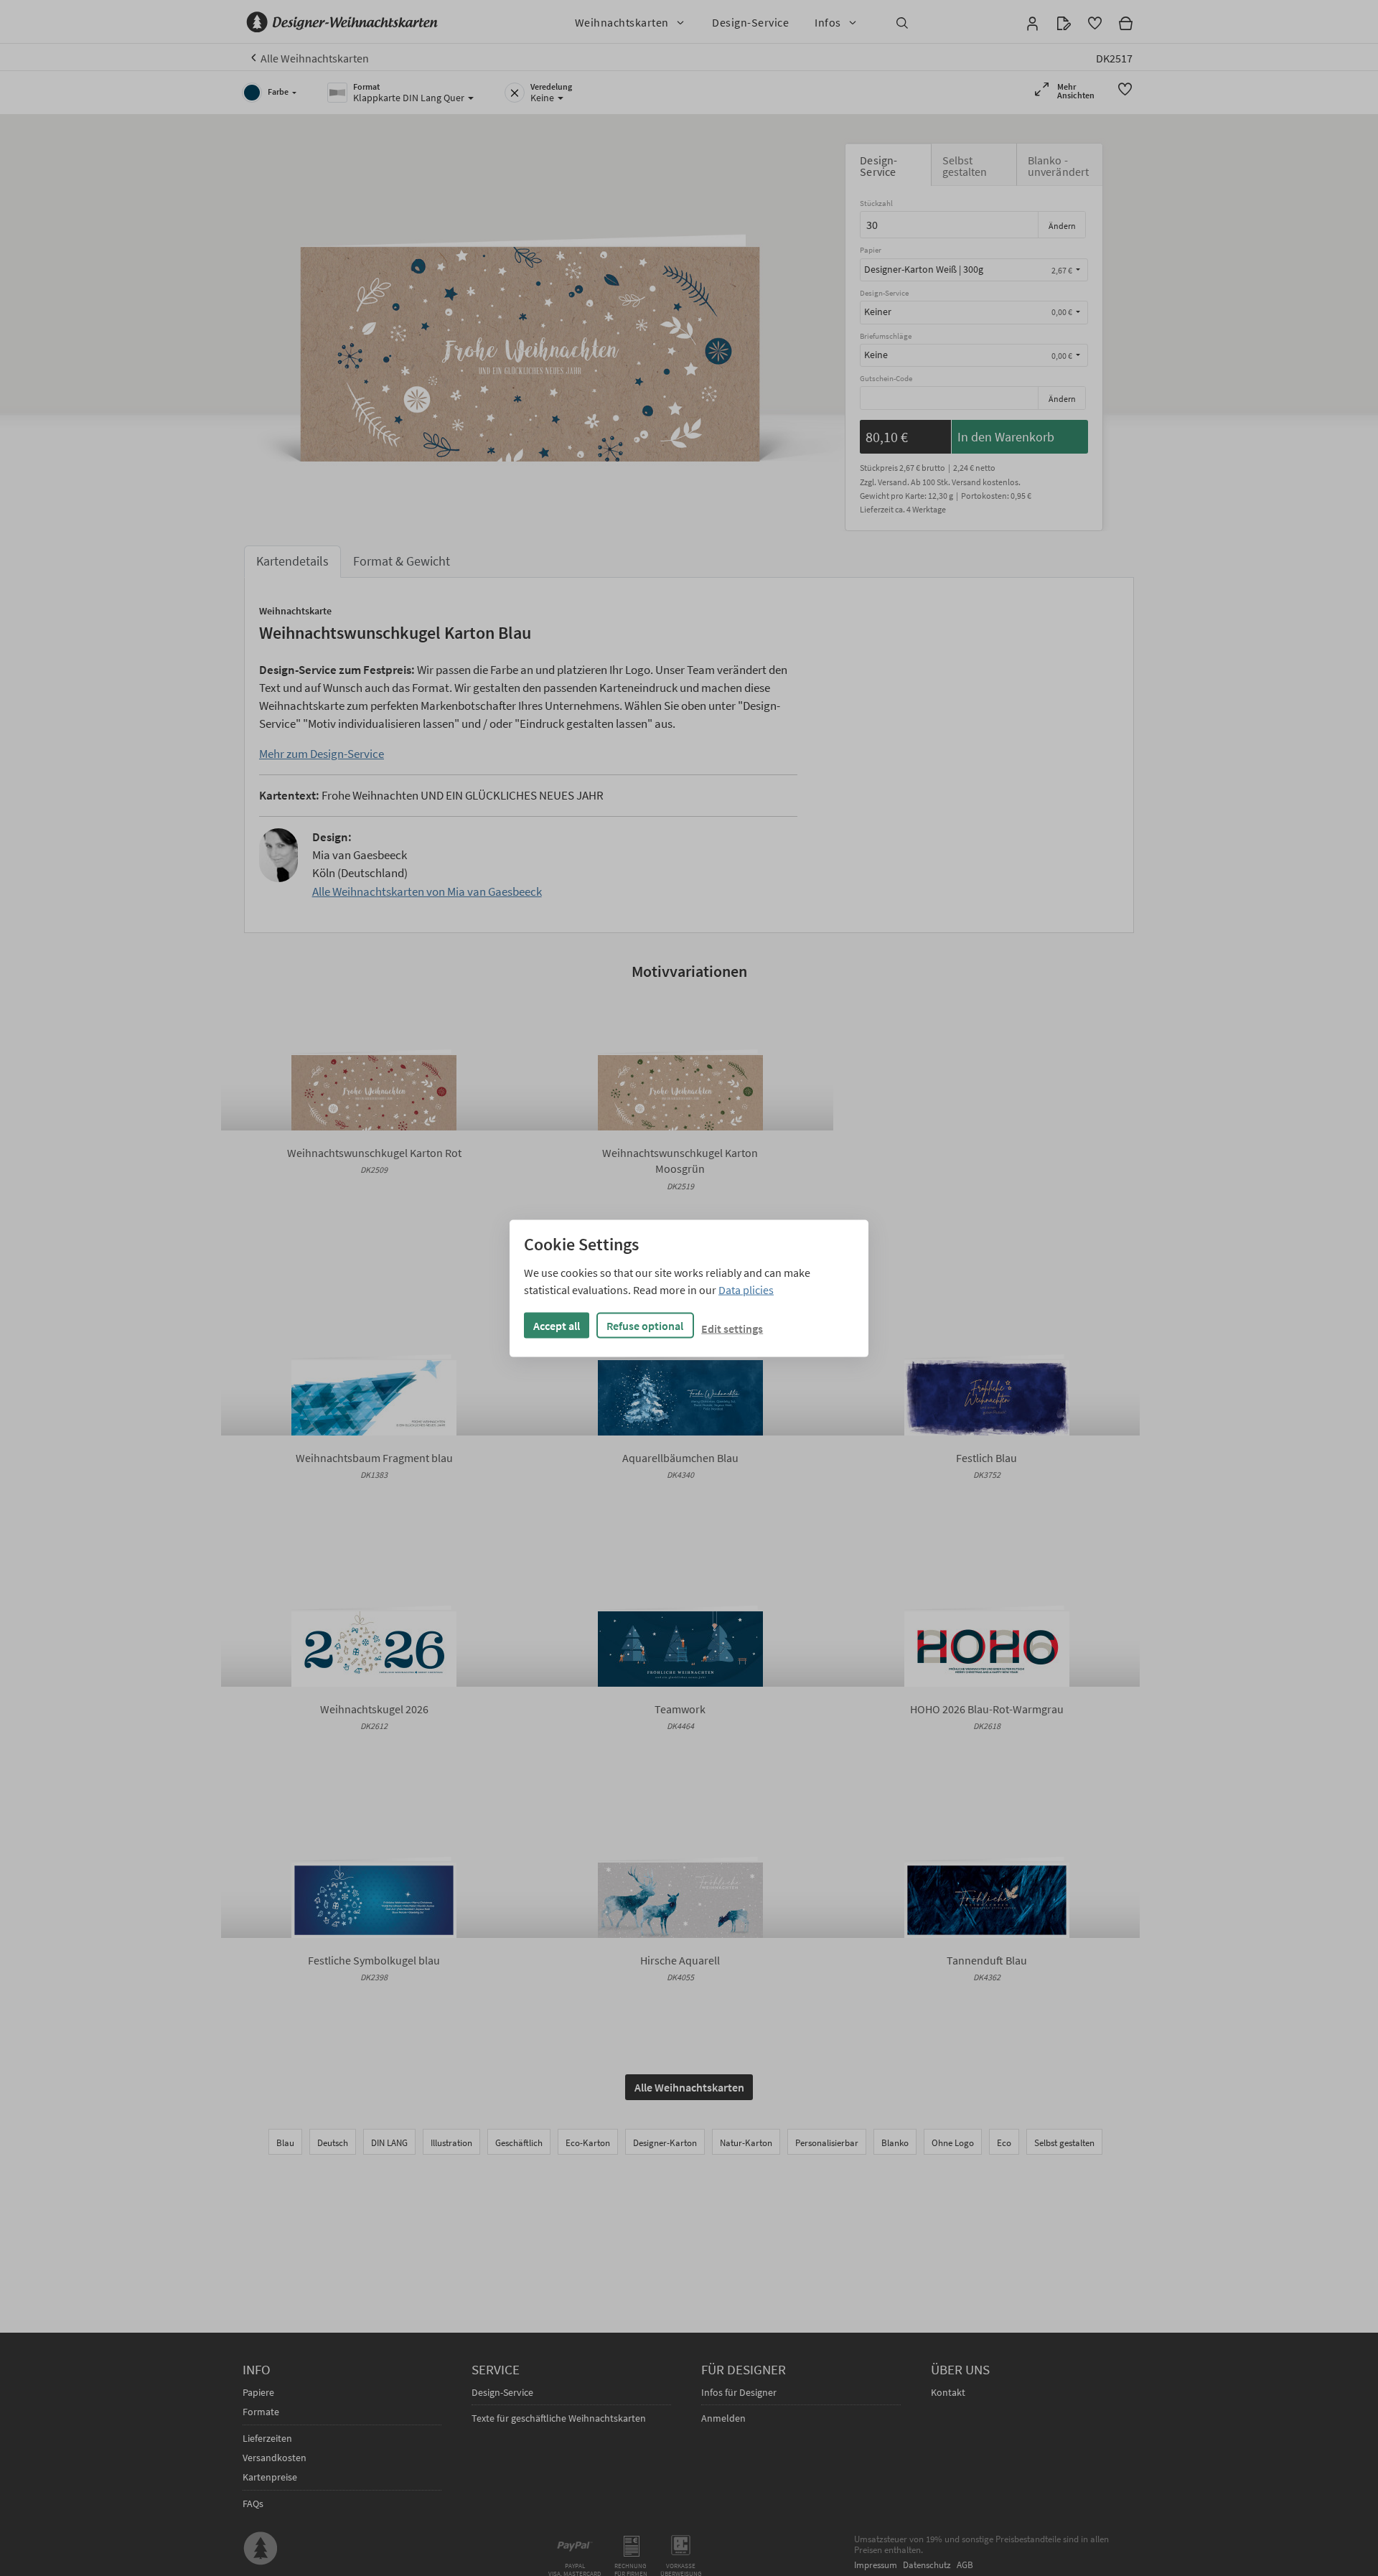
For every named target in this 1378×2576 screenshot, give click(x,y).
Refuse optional (645, 1325)
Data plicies (746, 1289)
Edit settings (732, 1328)
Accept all (557, 1325)
